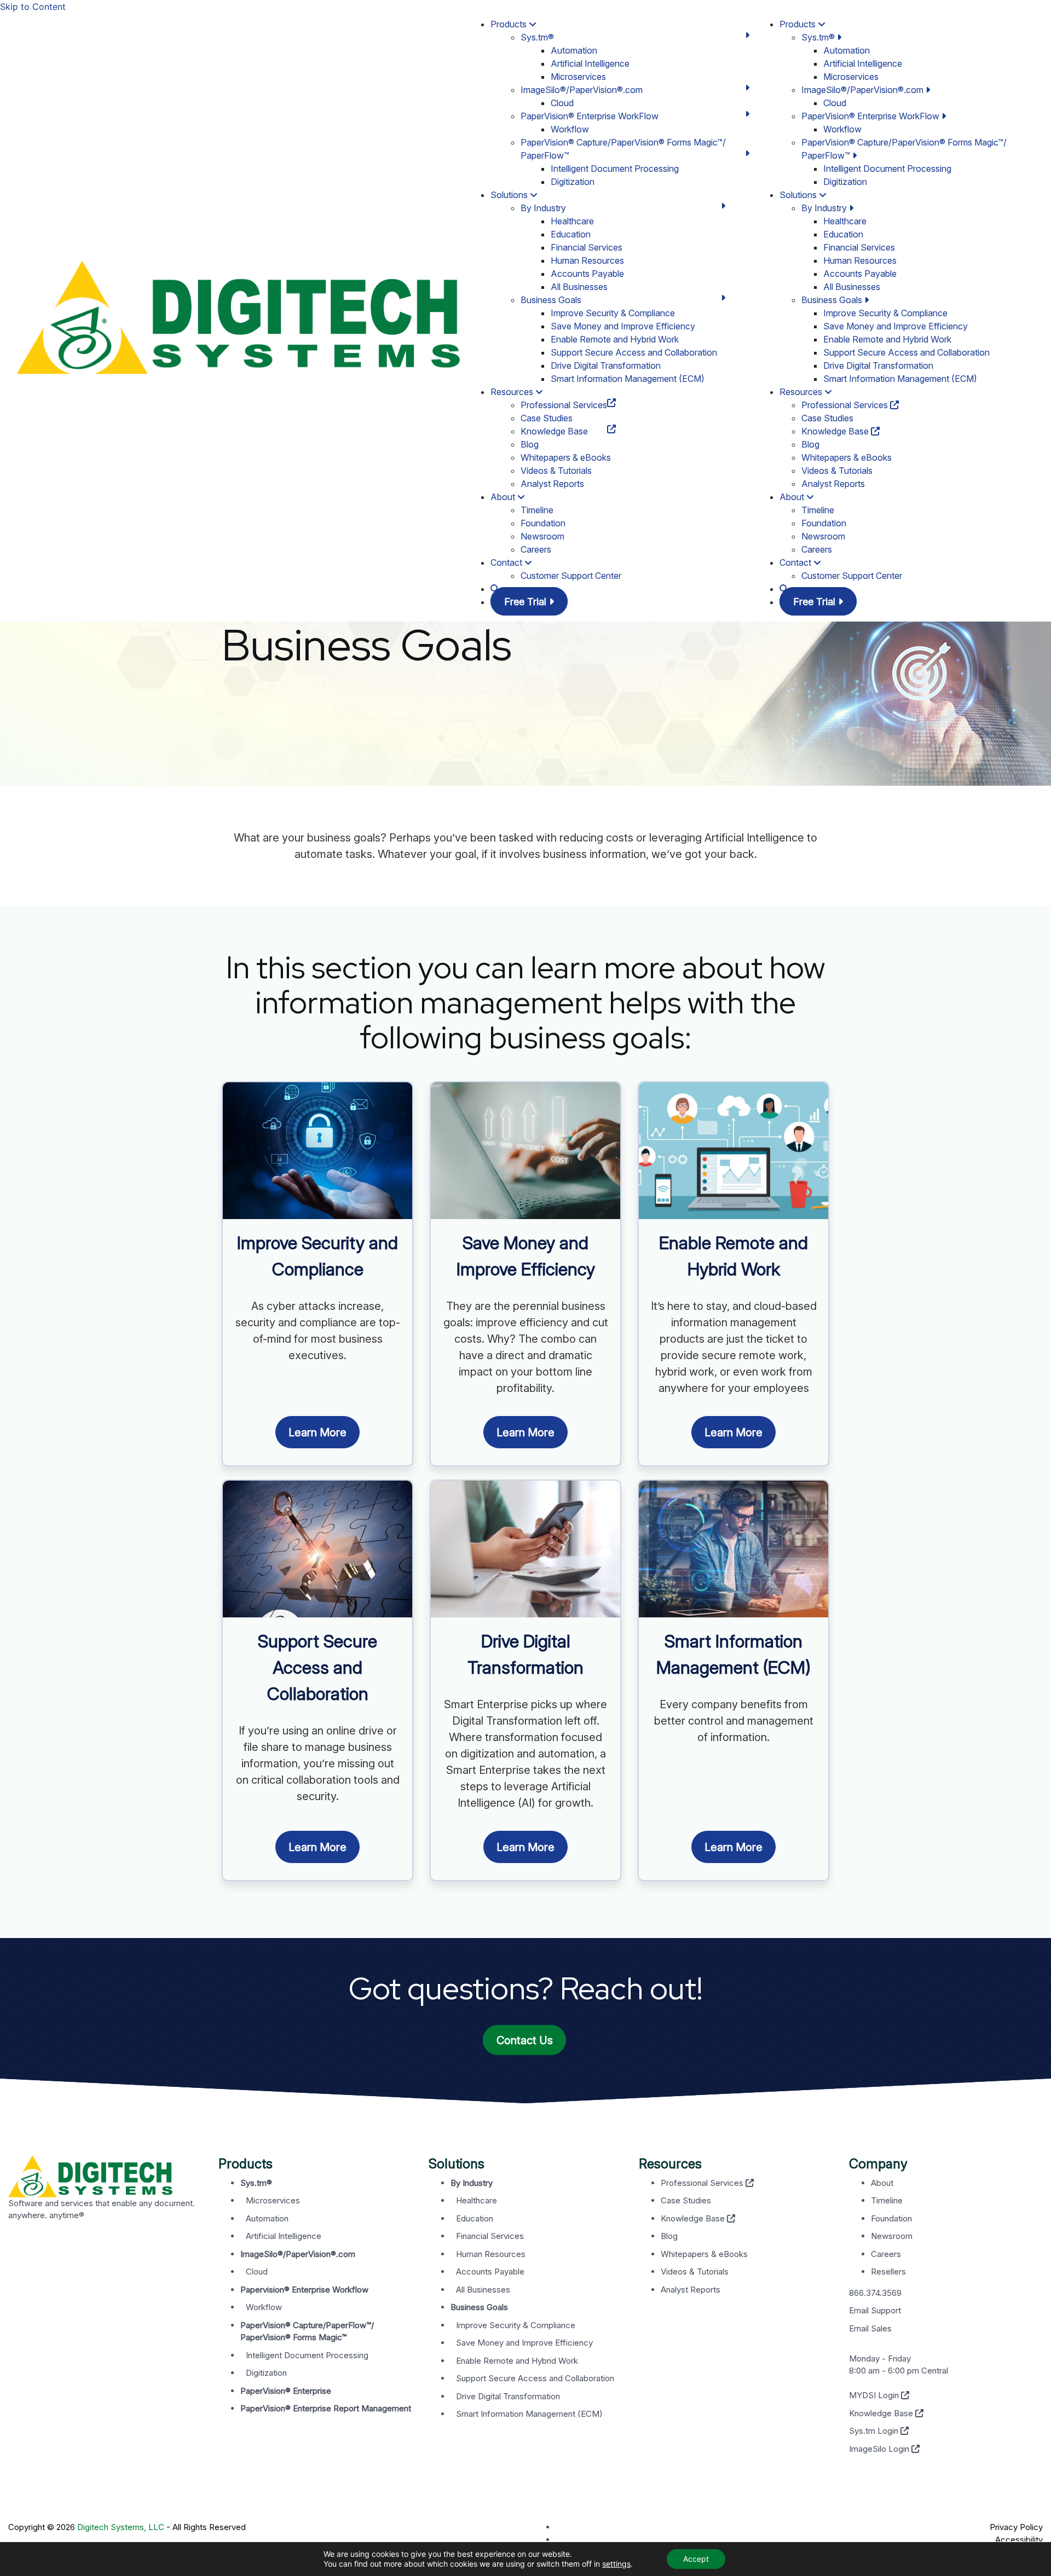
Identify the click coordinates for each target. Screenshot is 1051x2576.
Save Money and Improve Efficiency (623, 326)
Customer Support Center (571, 576)
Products (510, 24)
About (504, 497)
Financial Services (587, 247)
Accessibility (1019, 2540)
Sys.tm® (537, 37)
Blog (530, 444)
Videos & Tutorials (556, 471)
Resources (513, 392)
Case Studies (547, 418)
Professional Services (564, 405)
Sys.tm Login (875, 2431)
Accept (696, 2559)
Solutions (510, 195)
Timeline (537, 510)
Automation (574, 50)
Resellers (888, 2272)
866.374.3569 (875, 2293)
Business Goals (551, 300)
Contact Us (525, 2040)
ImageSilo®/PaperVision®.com (582, 90)
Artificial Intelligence (590, 63)
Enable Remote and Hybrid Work (615, 339)
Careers (536, 549)
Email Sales (870, 2328)
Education (571, 234)
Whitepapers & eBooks (566, 457)
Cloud (562, 103)
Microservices (578, 77)
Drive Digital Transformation (606, 365)
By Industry (543, 208)
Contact (507, 562)
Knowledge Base (554, 431)
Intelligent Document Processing (615, 169)
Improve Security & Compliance (613, 313)
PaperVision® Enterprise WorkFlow (590, 116)
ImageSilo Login (880, 2449)
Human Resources (587, 260)
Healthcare (572, 221)
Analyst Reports (552, 484)
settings (616, 2564)
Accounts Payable (587, 274)
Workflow (570, 129)
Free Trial (527, 602)
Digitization (573, 182)
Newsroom (542, 536)
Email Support (875, 2310)
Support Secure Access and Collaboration (634, 352)
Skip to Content (33, 7)
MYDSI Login (875, 2395)
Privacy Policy (1016, 2527)
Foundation (543, 523)
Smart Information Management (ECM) (628, 379)
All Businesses (579, 287)
